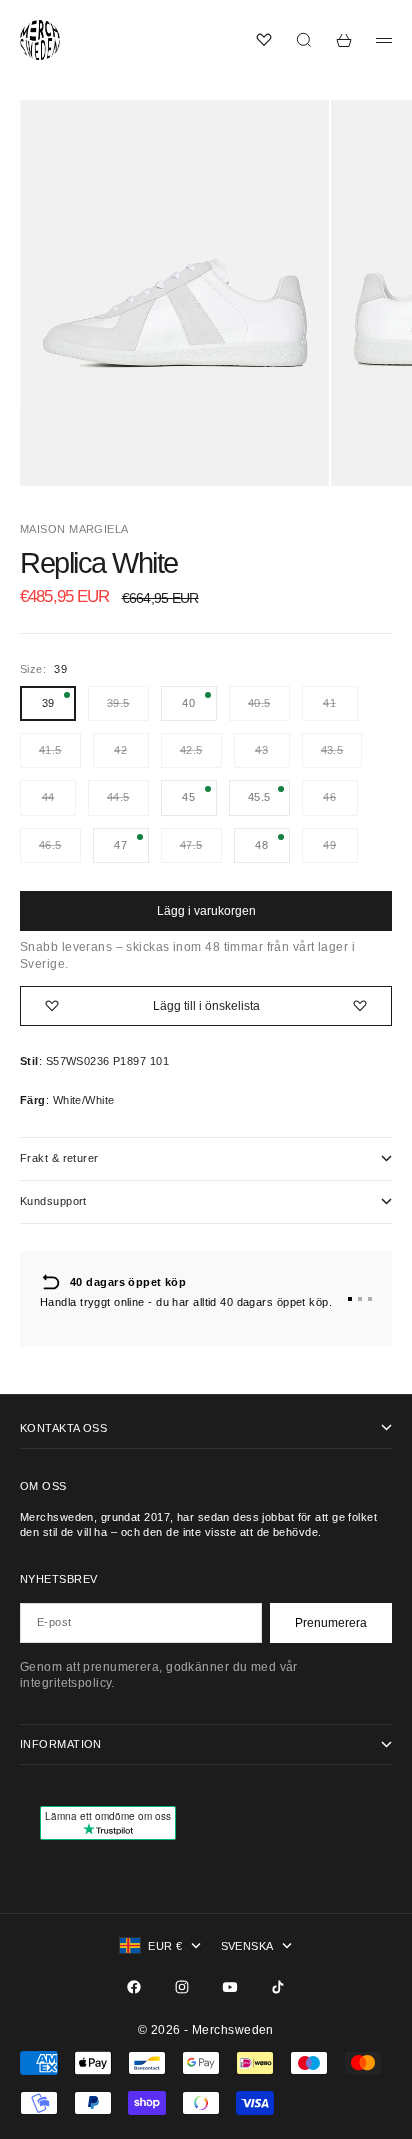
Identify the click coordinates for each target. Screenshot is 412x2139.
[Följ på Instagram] (182, 1987)
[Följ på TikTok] (278, 1987)
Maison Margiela (74, 529)
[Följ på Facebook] (134, 1987)
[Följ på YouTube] (230, 1987)
